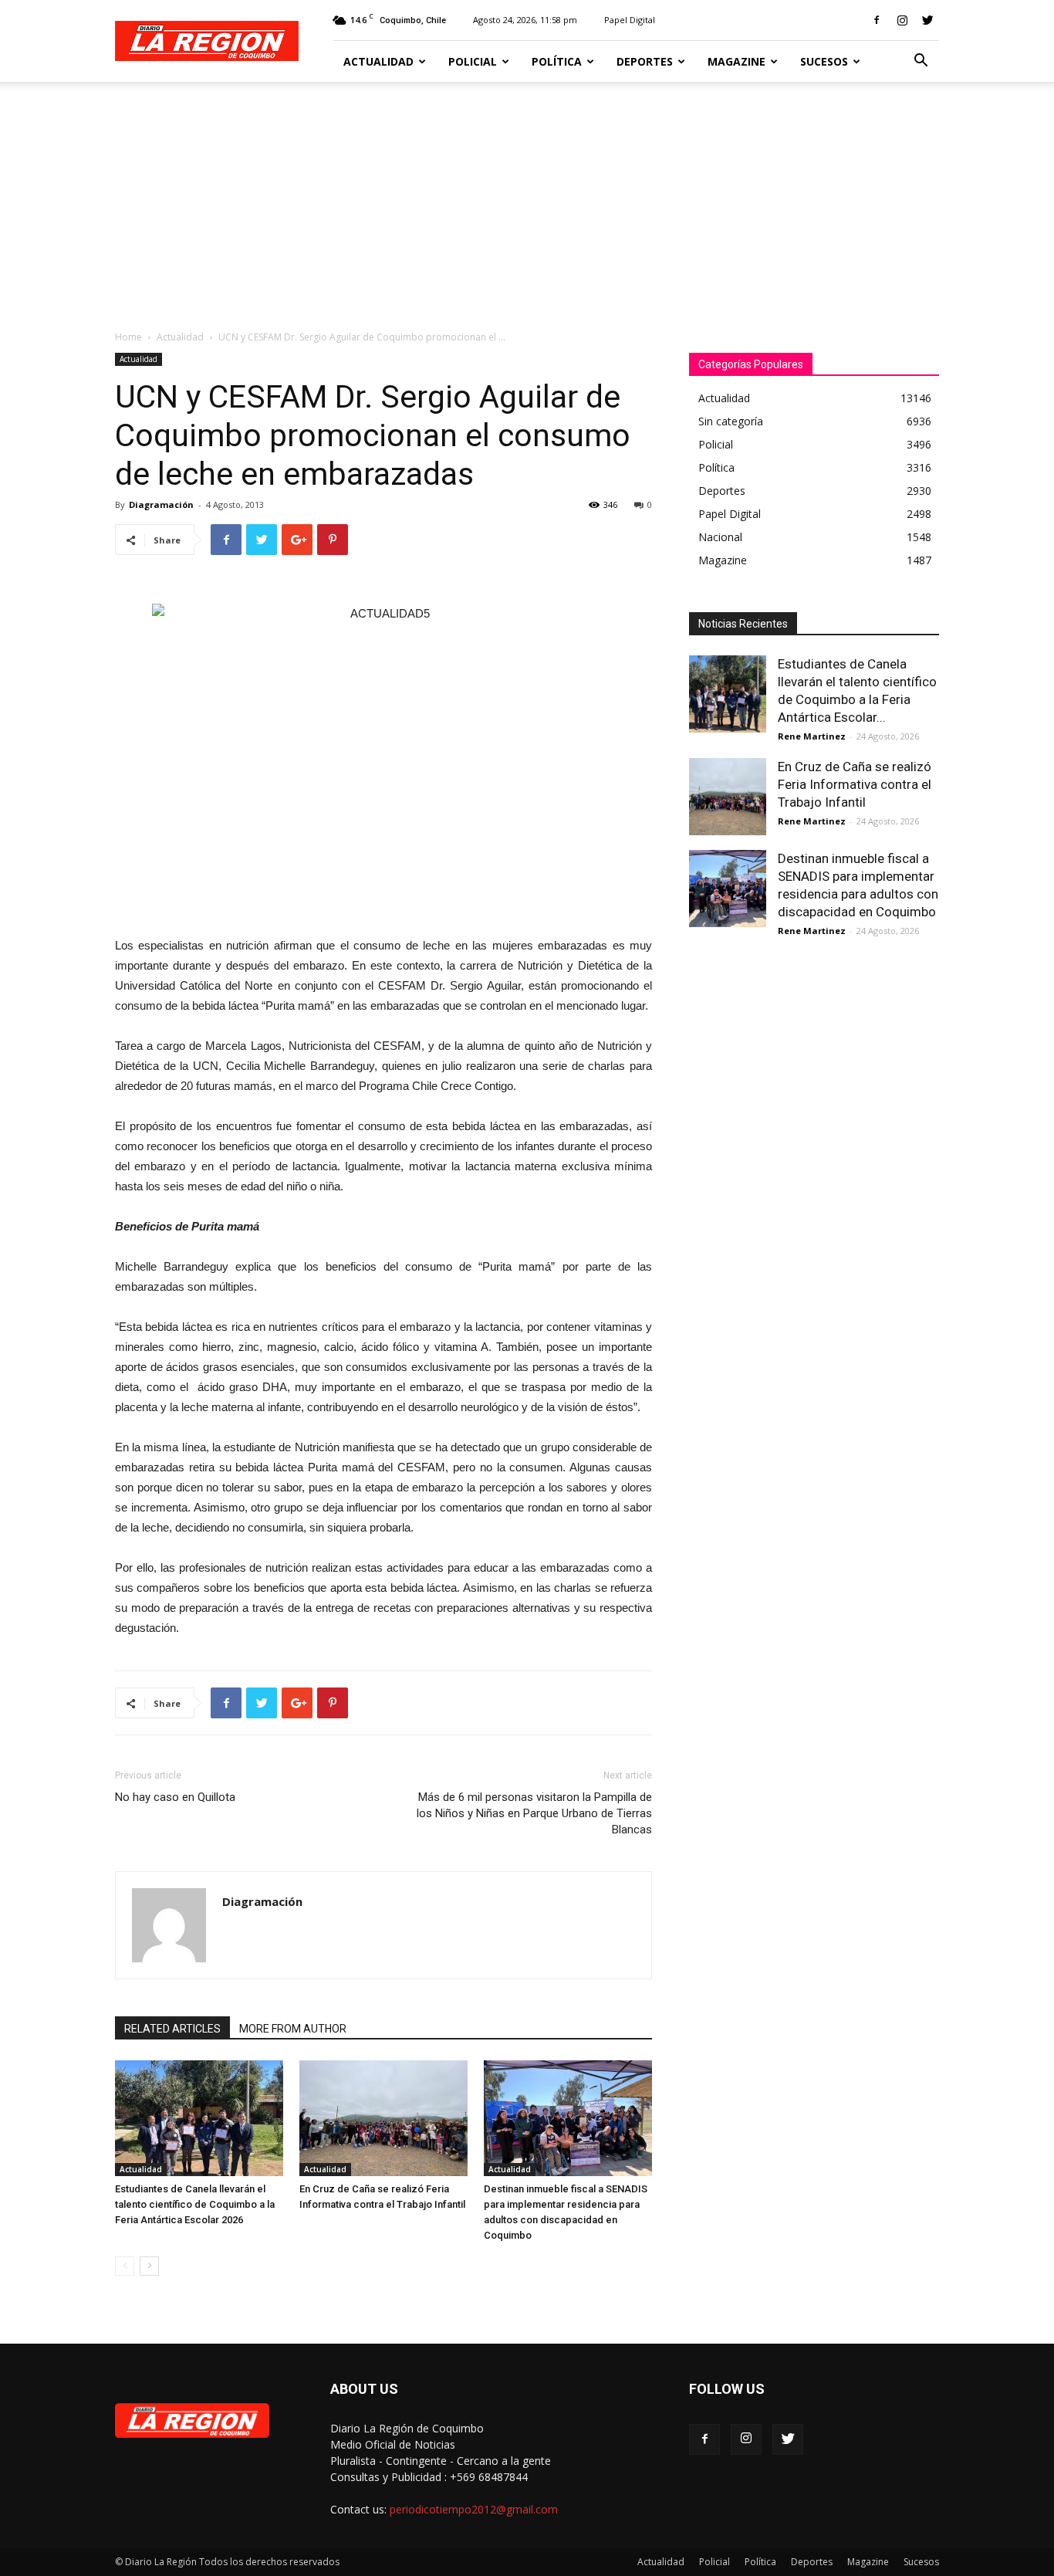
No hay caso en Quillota (175, 1797)
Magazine (736, 61)
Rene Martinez (812, 736)
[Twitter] (927, 20)
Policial (473, 61)
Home (128, 337)
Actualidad (378, 61)
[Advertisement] (527, 198)
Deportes (645, 61)
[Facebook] (877, 20)
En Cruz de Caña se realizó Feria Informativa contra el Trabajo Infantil (855, 784)
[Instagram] (902, 20)
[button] (921, 62)
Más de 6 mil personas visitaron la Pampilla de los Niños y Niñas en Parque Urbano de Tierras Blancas (534, 1813)
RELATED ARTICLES (172, 2029)
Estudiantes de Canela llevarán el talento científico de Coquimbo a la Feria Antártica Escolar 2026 (195, 2204)
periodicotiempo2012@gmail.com (474, 2509)
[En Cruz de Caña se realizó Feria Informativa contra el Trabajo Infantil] (383, 2118)
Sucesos (824, 61)
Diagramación (161, 504)
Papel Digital (630, 20)
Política (557, 61)
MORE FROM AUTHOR (293, 2029)
